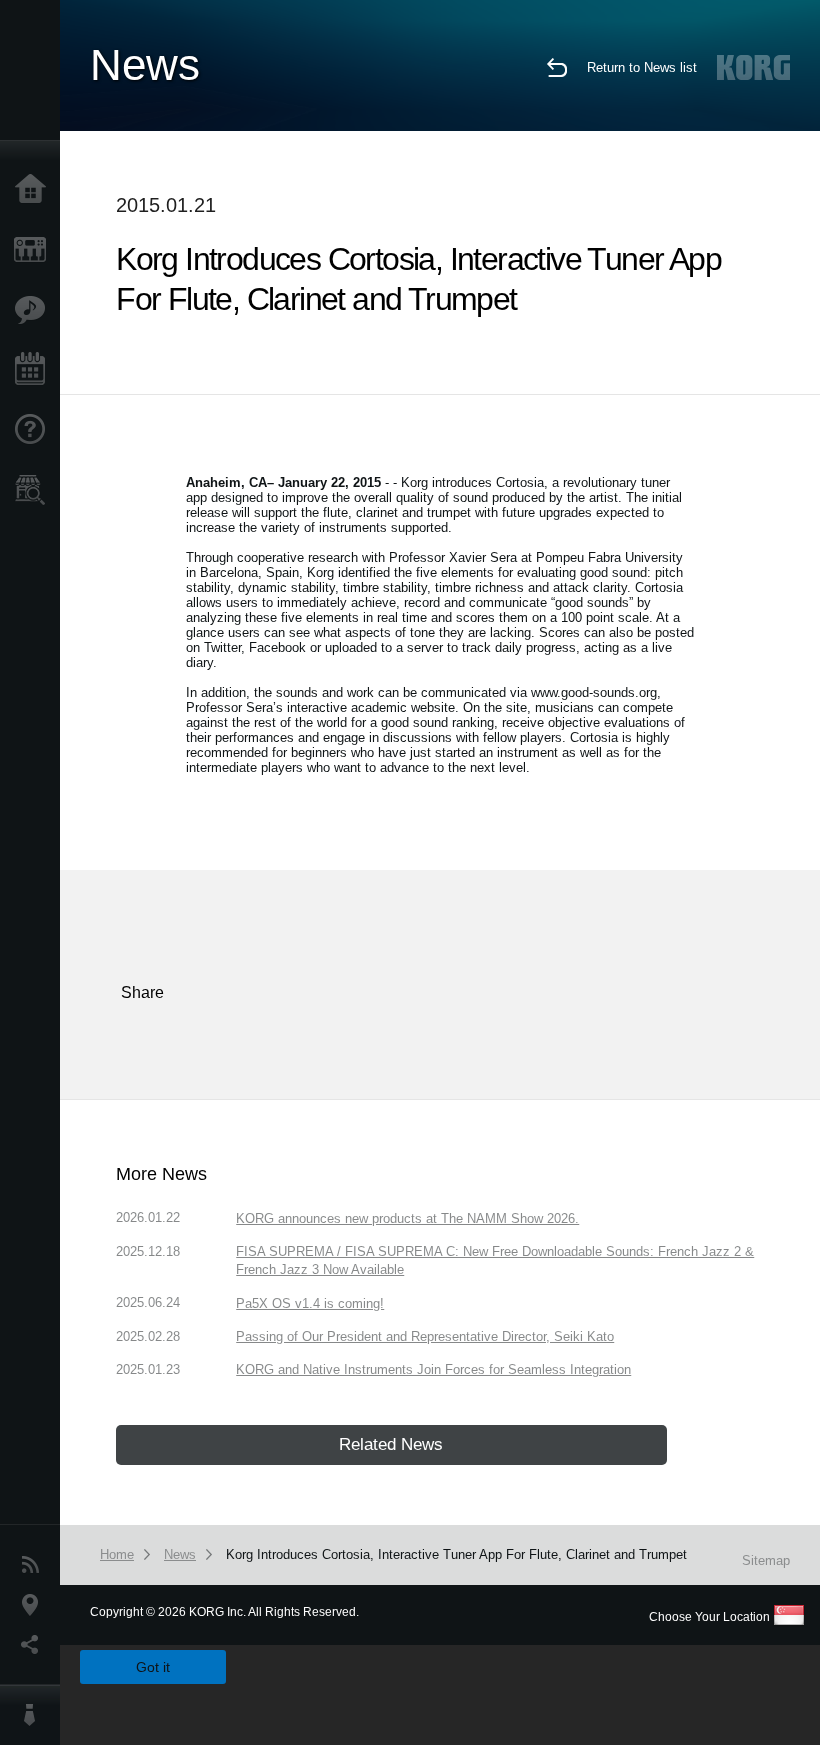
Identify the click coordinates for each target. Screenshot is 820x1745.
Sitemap (766, 1560)
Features (35, 310)
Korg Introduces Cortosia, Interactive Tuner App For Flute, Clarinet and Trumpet (456, 1554)
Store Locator (35, 490)
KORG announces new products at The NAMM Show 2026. (407, 1218)
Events (35, 370)
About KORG (35, 1715)
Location (35, 1605)
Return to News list (642, 67)
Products (35, 250)
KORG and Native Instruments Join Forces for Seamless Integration (433, 1369)
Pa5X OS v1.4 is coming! (310, 1303)
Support (35, 430)
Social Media (35, 1645)
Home (35, 190)
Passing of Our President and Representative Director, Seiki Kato (425, 1336)
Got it (153, 1667)
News (35, 1565)
